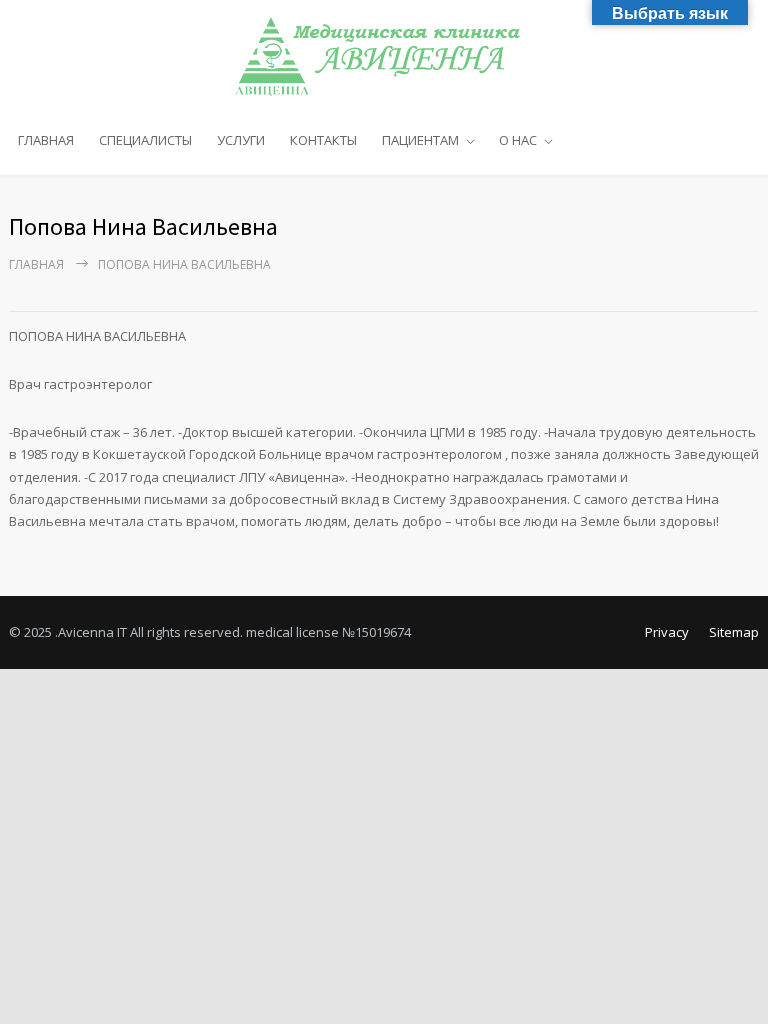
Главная (36, 264)
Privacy (667, 632)
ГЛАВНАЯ (46, 140)
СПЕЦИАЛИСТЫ (145, 140)
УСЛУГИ (241, 140)
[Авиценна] (384, 57)
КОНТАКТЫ (323, 140)
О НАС (518, 140)
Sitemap (734, 632)
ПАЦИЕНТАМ (420, 140)
